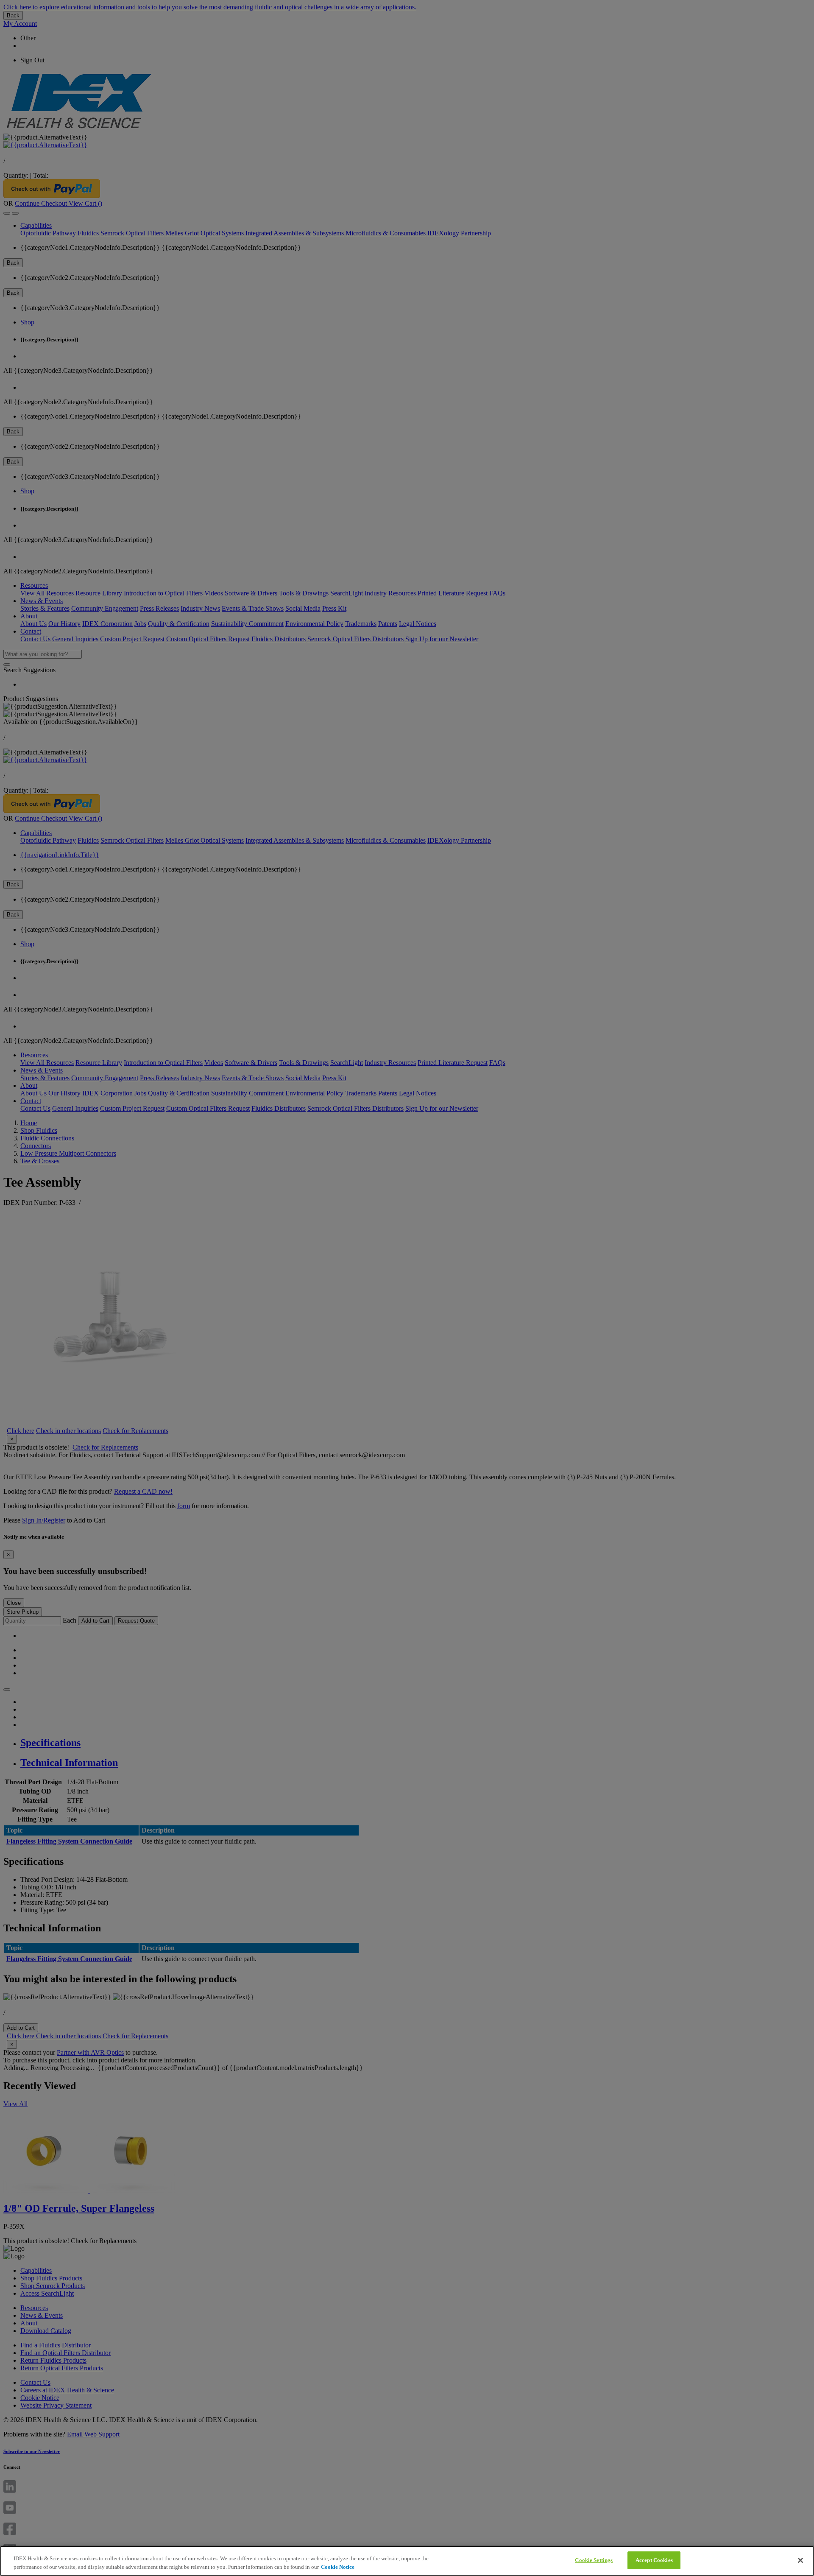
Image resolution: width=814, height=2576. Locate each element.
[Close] (800, 2560)
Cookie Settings (594, 2560)
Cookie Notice (338, 2567)
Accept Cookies (654, 2560)
